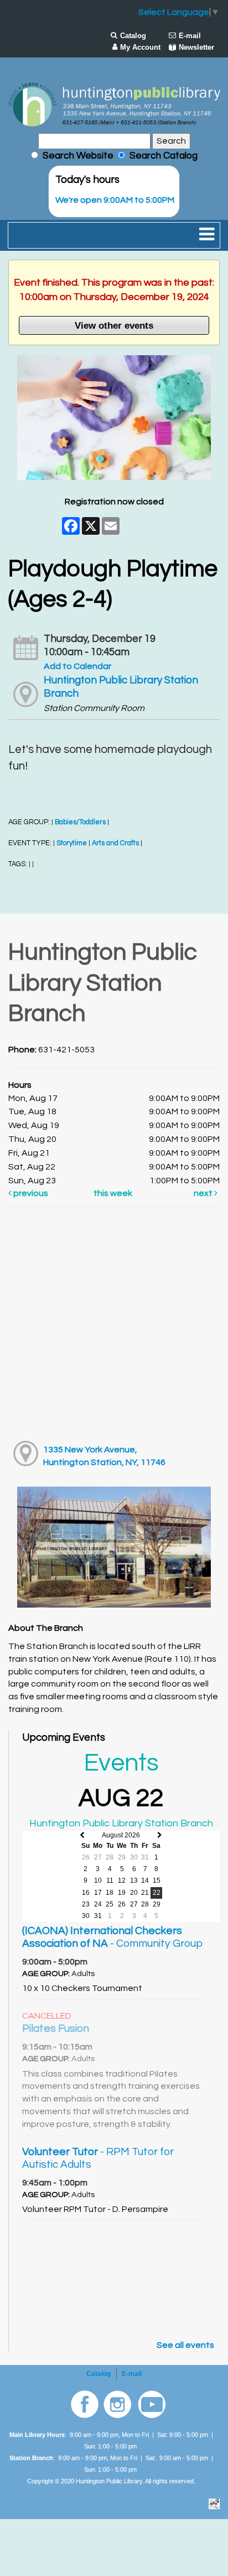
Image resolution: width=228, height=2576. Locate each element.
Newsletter (196, 47)
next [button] (204, 1193)
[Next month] (160, 1835)
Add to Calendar (77, 666)
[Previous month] (82, 1835)
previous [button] (30, 1193)
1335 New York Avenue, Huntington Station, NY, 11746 (104, 1456)
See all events (185, 2345)
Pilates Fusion (56, 2029)
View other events (114, 325)
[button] (207, 235)
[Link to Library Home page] (114, 104)
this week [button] (113, 1193)
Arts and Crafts (115, 843)
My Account (140, 47)
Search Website (78, 156)
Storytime (72, 843)
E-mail (190, 36)
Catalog (133, 36)
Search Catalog (161, 156)
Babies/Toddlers (80, 822)
